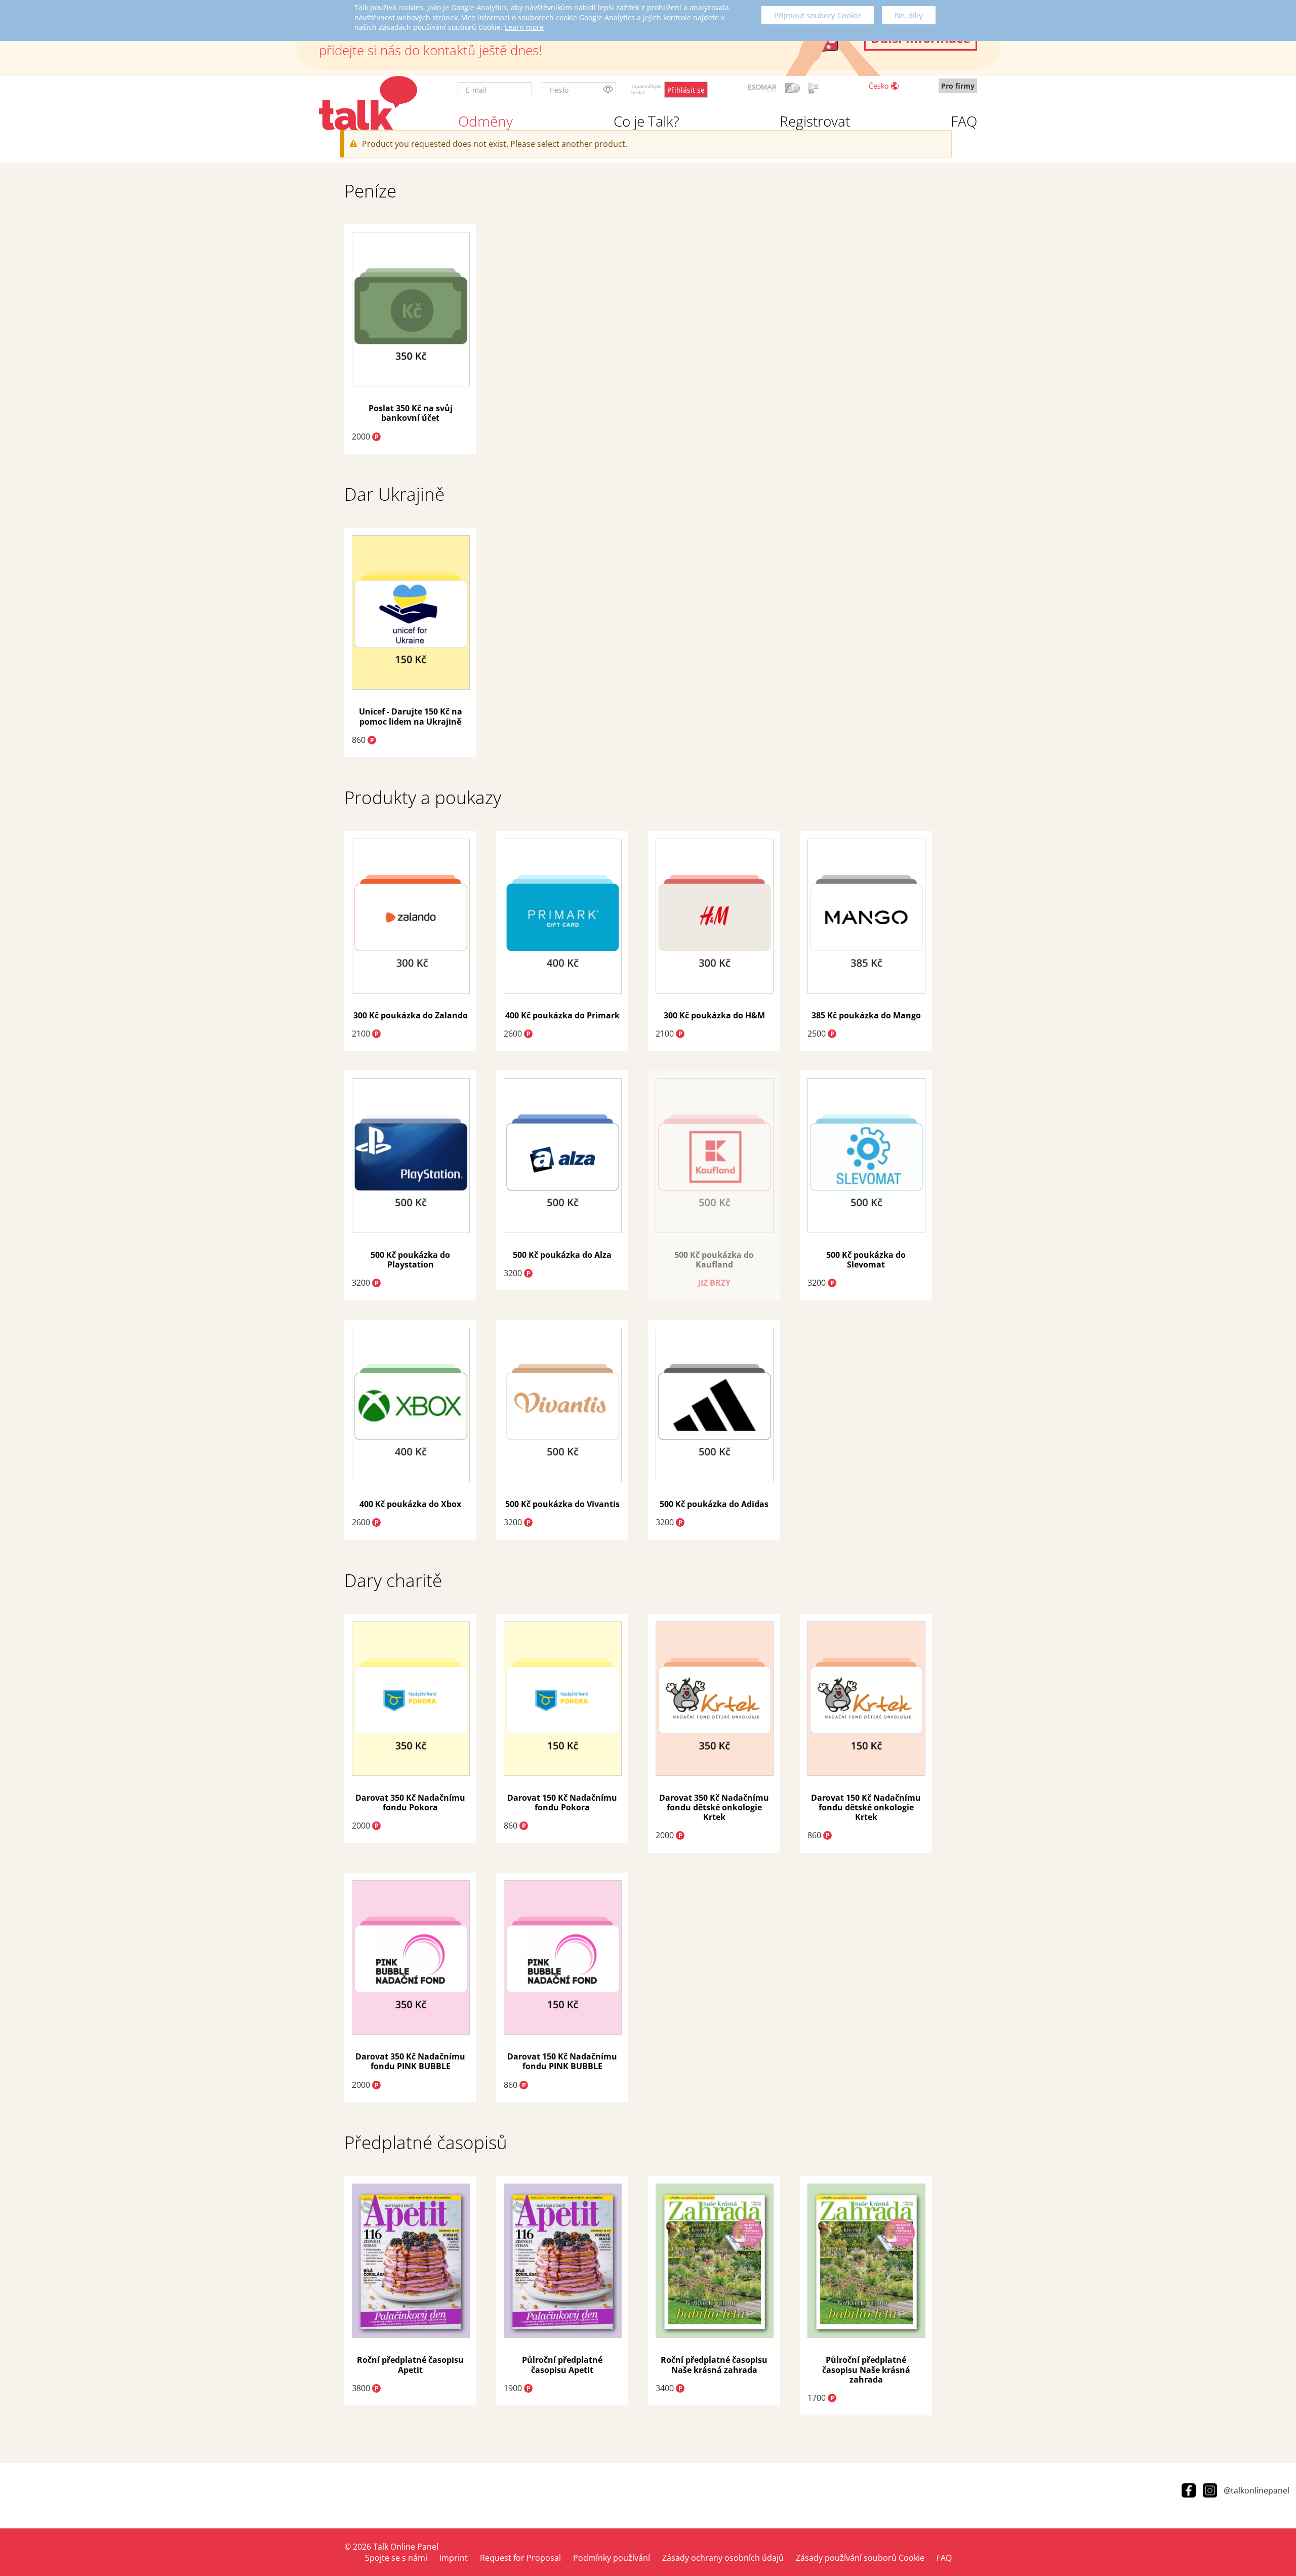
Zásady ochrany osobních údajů (723, 2558)
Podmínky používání (612, 2558)
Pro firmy (958, 86)
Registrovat (815, 121)
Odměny (485, 121)
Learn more (524, 27)
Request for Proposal (520, 2558)
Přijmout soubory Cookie (818, 15)
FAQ (964, 121)
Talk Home (368, 103)
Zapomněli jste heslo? (646, 89)
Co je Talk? (646, 121)
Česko (879, 86)
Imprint (454, 2558)
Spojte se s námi (396, 2558)
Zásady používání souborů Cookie (860, 2558)
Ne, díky (909, 15)
